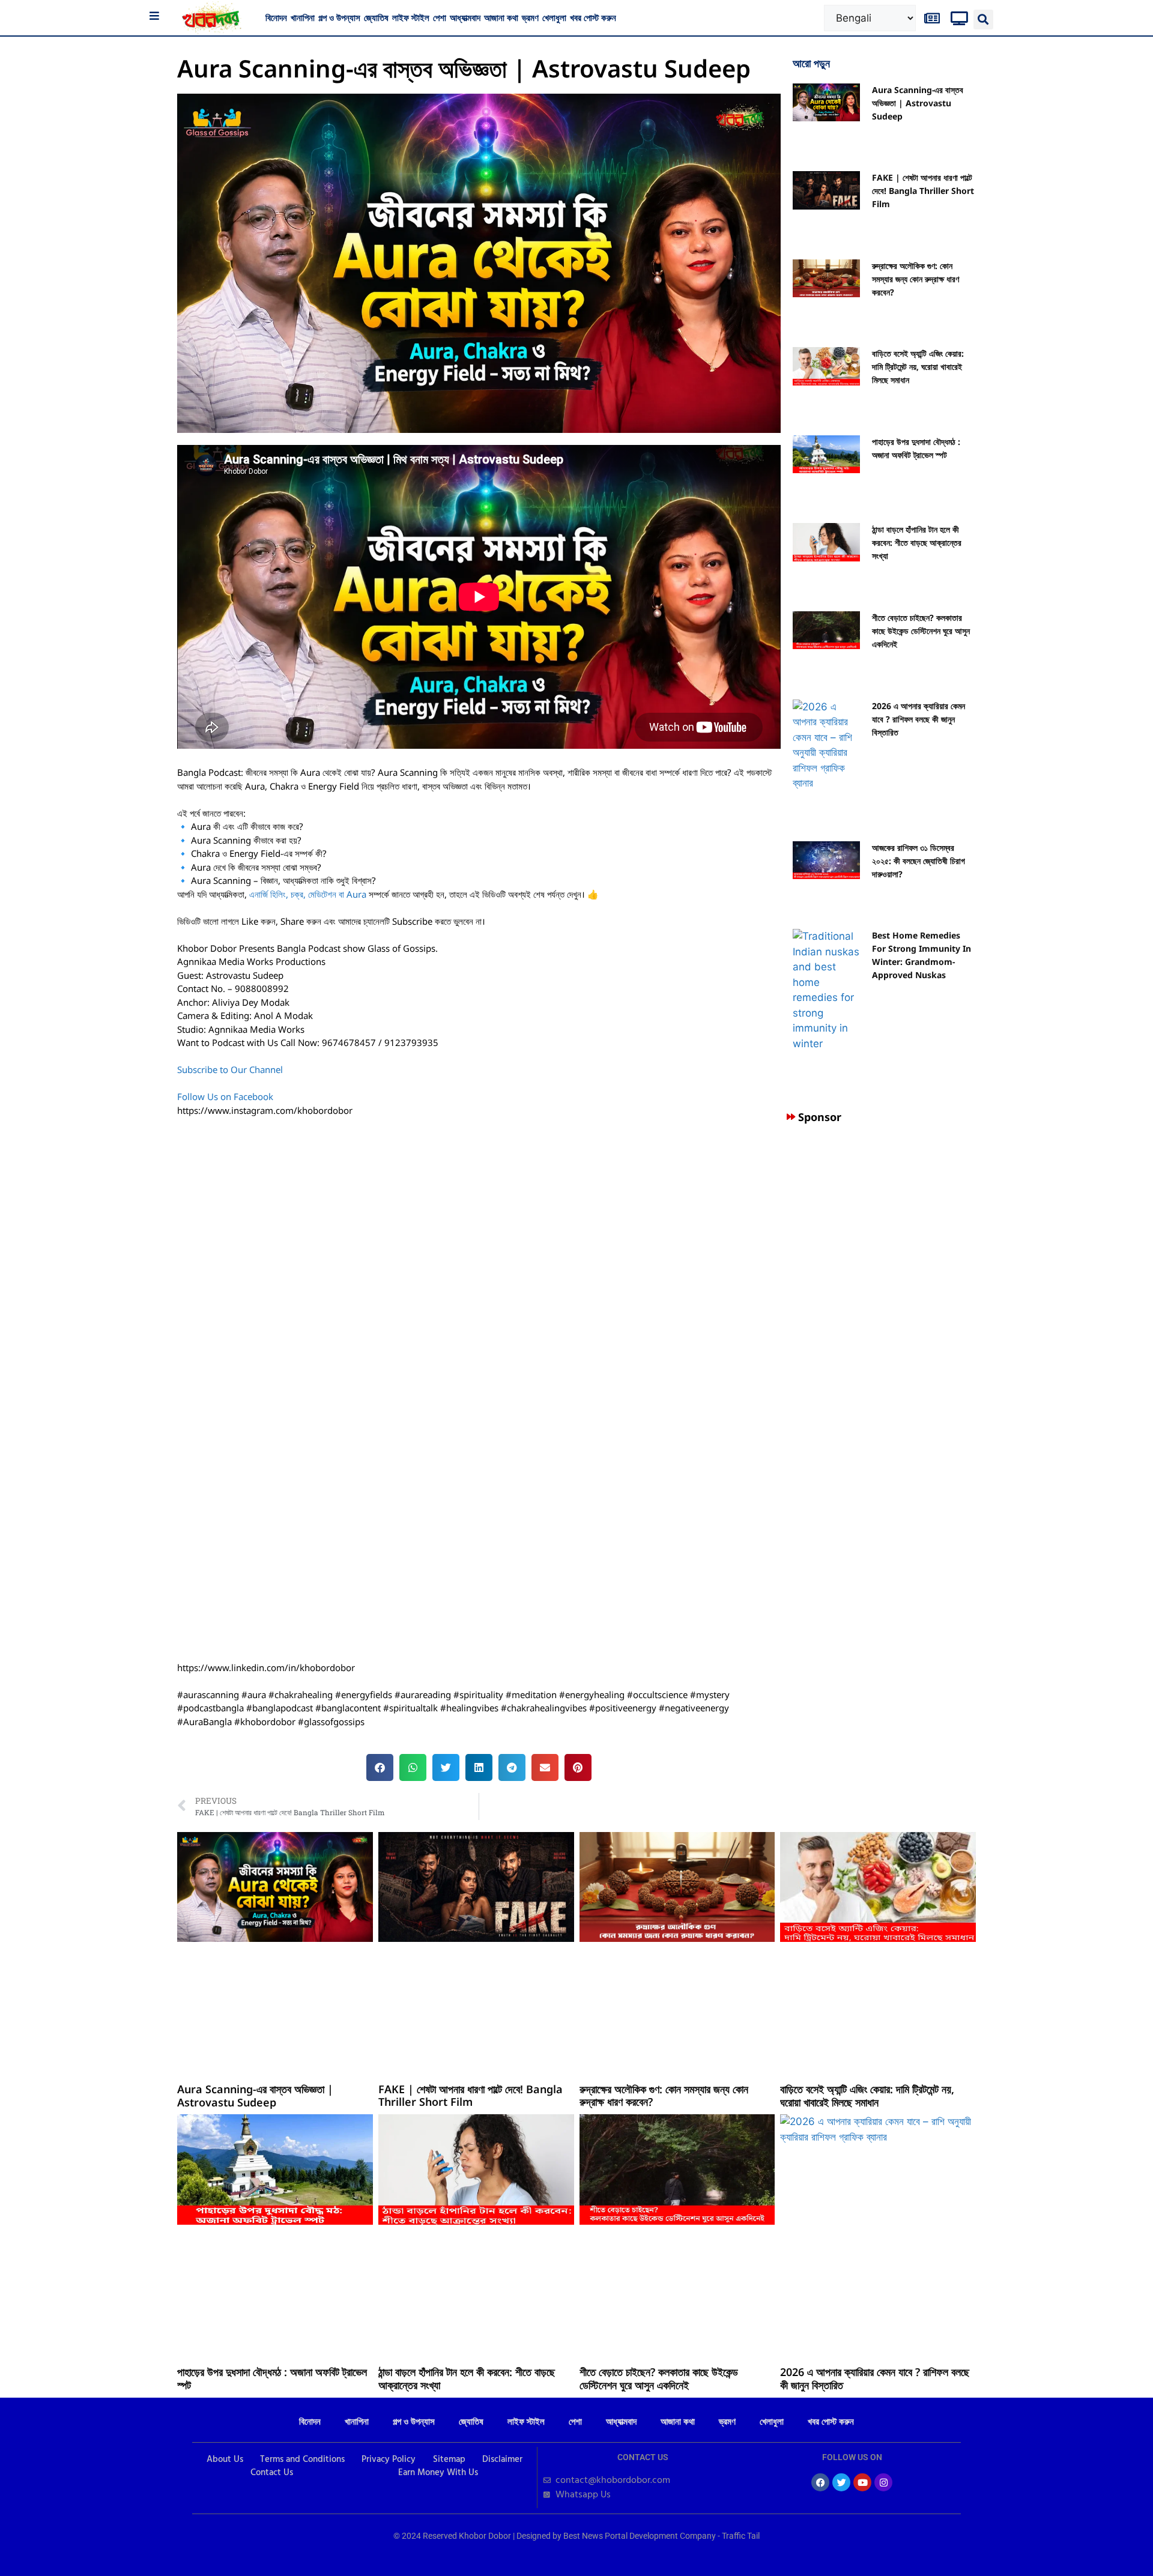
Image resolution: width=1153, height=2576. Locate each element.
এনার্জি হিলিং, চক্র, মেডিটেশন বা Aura (308, 894)
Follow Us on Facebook (225, 1096)
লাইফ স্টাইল (411, 17)
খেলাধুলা (554, 17)
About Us (225, 2460)
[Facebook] (820, 2482)
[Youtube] (862, 2482)
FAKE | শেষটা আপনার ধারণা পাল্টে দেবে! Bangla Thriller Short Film (923, 191)
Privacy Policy (389, 2460)
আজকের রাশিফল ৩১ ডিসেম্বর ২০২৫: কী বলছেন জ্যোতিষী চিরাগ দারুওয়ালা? (918, 861)
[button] (983, 20)
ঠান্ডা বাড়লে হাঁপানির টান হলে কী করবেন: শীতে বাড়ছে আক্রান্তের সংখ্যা (917, 543)
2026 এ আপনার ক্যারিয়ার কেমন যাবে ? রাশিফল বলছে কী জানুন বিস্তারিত (918, 719)
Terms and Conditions (302, 2460)
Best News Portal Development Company (640, 2536)
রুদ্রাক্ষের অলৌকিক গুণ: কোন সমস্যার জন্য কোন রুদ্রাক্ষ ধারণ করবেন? (915, 279)
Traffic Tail (741, 2536)
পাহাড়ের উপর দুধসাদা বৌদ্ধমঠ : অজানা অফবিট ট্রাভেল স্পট (272, 2378)
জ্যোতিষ (376, 17)
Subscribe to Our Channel (231, 1069)
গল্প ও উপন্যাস (339, 17)
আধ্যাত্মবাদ (465, 17)
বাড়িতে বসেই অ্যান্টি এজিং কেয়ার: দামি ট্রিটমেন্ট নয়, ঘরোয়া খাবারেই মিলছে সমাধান (918, 367)
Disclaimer (502, 2460)
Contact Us (272, 2473)
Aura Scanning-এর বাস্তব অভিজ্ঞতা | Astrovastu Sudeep (918, 103)
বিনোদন (276, 17)
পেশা (440, 17)
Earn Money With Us (438, 2473)
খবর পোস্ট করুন (593, 17)
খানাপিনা (303, 17)
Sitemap (449, 2460)
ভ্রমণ (530, 17)
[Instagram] (883, 2482)
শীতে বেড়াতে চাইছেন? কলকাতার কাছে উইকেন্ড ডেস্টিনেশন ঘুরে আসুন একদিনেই (921, 631)
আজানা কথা (501, 17)
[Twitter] (841, 2482)
